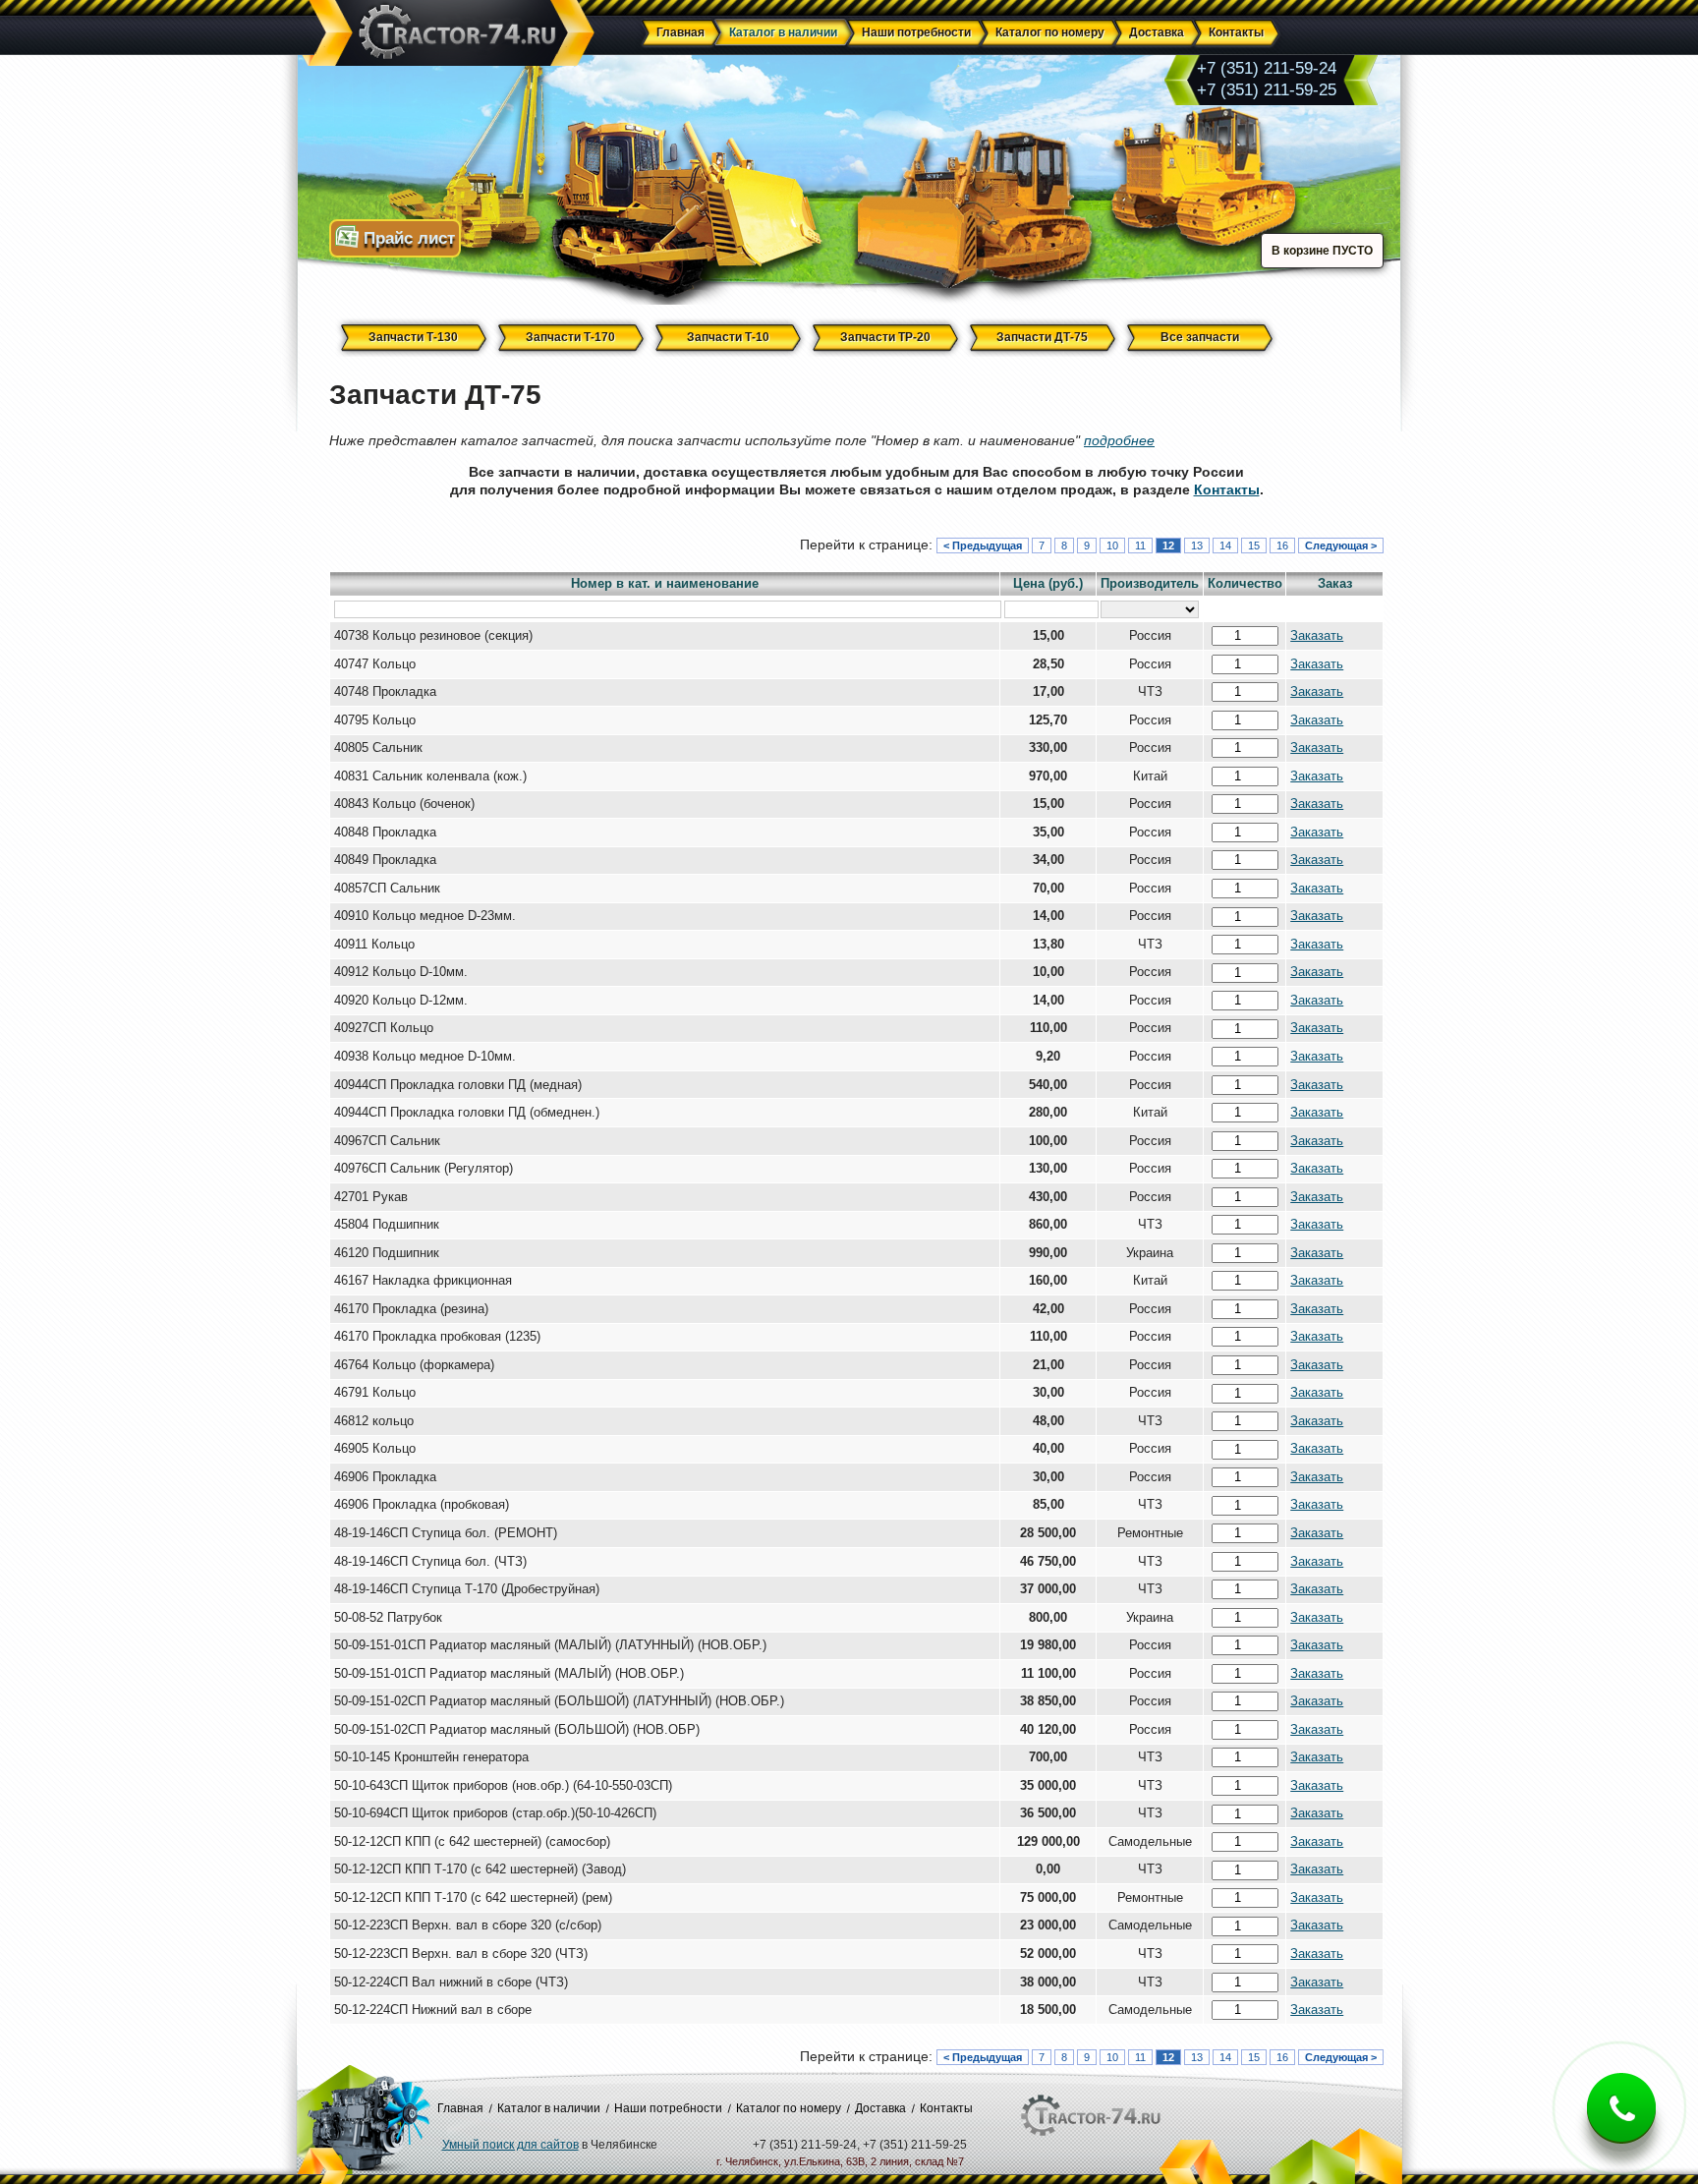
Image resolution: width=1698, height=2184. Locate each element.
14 (1225, 546)
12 (1168, 546)
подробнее (1119, 440)
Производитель (1150, 584)
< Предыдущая (983, 546)
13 (1197, 546)
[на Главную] (448, 34)
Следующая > (1341, 546)
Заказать (1317, 636)
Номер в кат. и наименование (665, 584)
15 (1254, 546)
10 (1112, 546)
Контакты (1227, 489)
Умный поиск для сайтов (510, 2145)
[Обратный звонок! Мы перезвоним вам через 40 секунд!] (1621, 2124)
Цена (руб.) (1048, 584)
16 (1282, 546)
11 (1140, 546)
